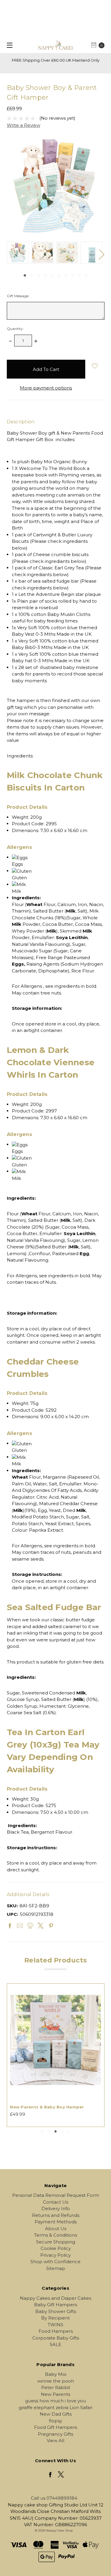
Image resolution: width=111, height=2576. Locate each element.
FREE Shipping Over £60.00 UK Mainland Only (56, 60)
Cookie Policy (56, 2248)
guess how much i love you (55, 2401)
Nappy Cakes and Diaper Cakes (55, 2298)
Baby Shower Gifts (56, 2311)
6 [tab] (59, 275)
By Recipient (55, 2318)
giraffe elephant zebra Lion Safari (55, 2408)
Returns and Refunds (56, 2215)
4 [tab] (45, 275)
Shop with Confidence (55, 2262)
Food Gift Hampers (55, 2427)
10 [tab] (86, 275)
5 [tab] (52, 275)
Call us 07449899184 (54, 2498)
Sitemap (56, 2268)
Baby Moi (56, 2374)
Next (102, 254)
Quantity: (15, 329)
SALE (55, 2344)
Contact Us (55, 2202)
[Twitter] (41, 1926)
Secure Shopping (56, 2242)
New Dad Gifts (56, 2414)
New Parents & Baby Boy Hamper (47, 2107)
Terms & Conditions (55, 2235)
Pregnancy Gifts (55, 2434)
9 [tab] (79, 275)
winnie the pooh (56, 2381)
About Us (56, 2229)
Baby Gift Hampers (55, 2305)
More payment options (46, 388)
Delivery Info (56, 2208)
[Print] (30, 1926)
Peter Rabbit (56, 2387)
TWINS (55, 2325)
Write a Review (24, 125)
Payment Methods (56, 2222)
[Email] (20, 1926)
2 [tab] (32, 275)
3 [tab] (38, 275)
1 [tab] (25, 275)
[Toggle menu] (8, 45)
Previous (8, 254)
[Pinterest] (51, 1926)
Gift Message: (18, 296)
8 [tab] (73, 275)
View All (55, 2441)
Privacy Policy (55, 2255)
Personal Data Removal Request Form (56, 2195)
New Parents (55, 2394)
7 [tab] (66, 275)
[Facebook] (10, 1926)
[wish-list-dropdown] (95, 366)
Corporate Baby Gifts (56, 2338)
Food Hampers (56, 2331)
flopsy (55, 2421)
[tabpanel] (19, 253)
